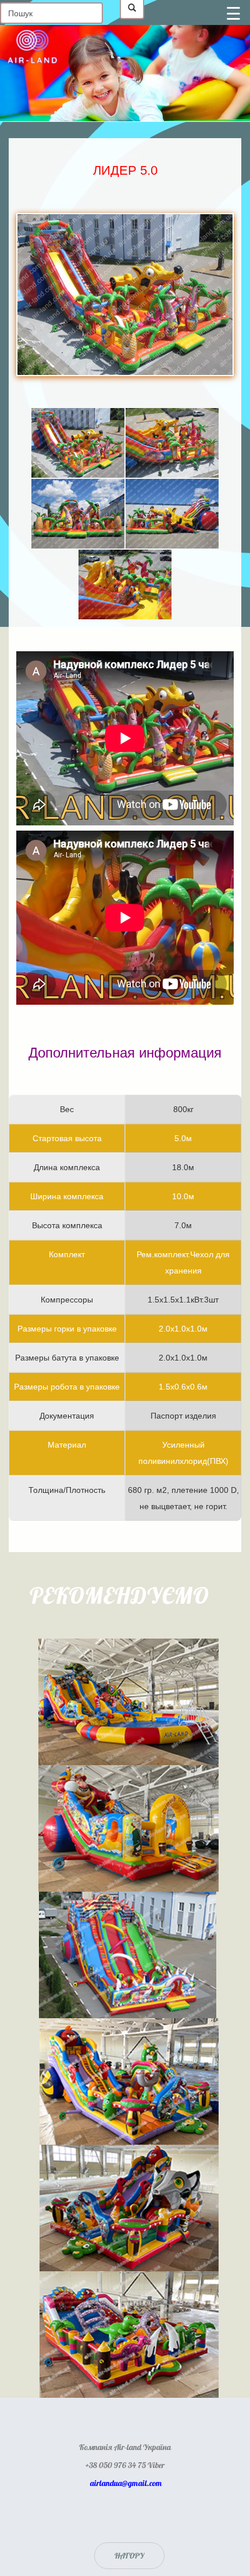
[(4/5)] (172, 514)
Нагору (129, 2555)
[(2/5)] (172, 443)
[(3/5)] (78, 514)
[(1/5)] (78, 443)
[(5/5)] (125, 585)
